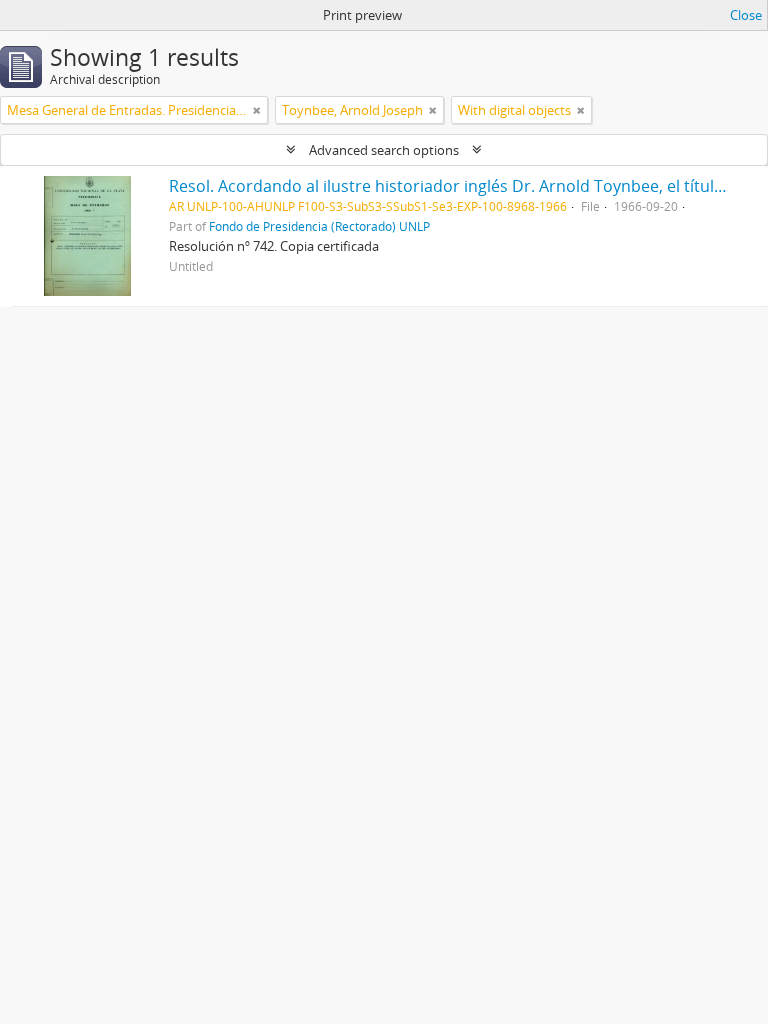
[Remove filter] (257, 110)
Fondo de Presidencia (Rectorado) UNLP (319, 226)
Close (746, 15)
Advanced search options (384, 150)
